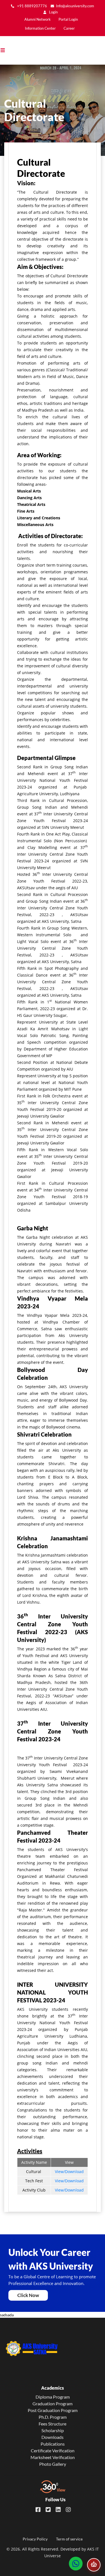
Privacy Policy (35, 2539)
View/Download (69, 2172)
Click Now (28, 2295)
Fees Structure (53, 2424)
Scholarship (53, 2430)
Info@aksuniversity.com (75, 6)
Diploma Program (53, 2397)
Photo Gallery (53, 2464)
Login (53, 12)
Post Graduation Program (53, 2410)
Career (69, 28)
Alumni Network (38, 19)
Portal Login (68, 19)
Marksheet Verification (53, 2457)
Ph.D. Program (53, 2417)
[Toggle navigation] (5, 50)
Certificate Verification (53, 2451)
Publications (53, 2444)
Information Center (40, 28)
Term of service (69, 2539)
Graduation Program (53, 2403)
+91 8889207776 (32, 6)
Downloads (53, 2437)
